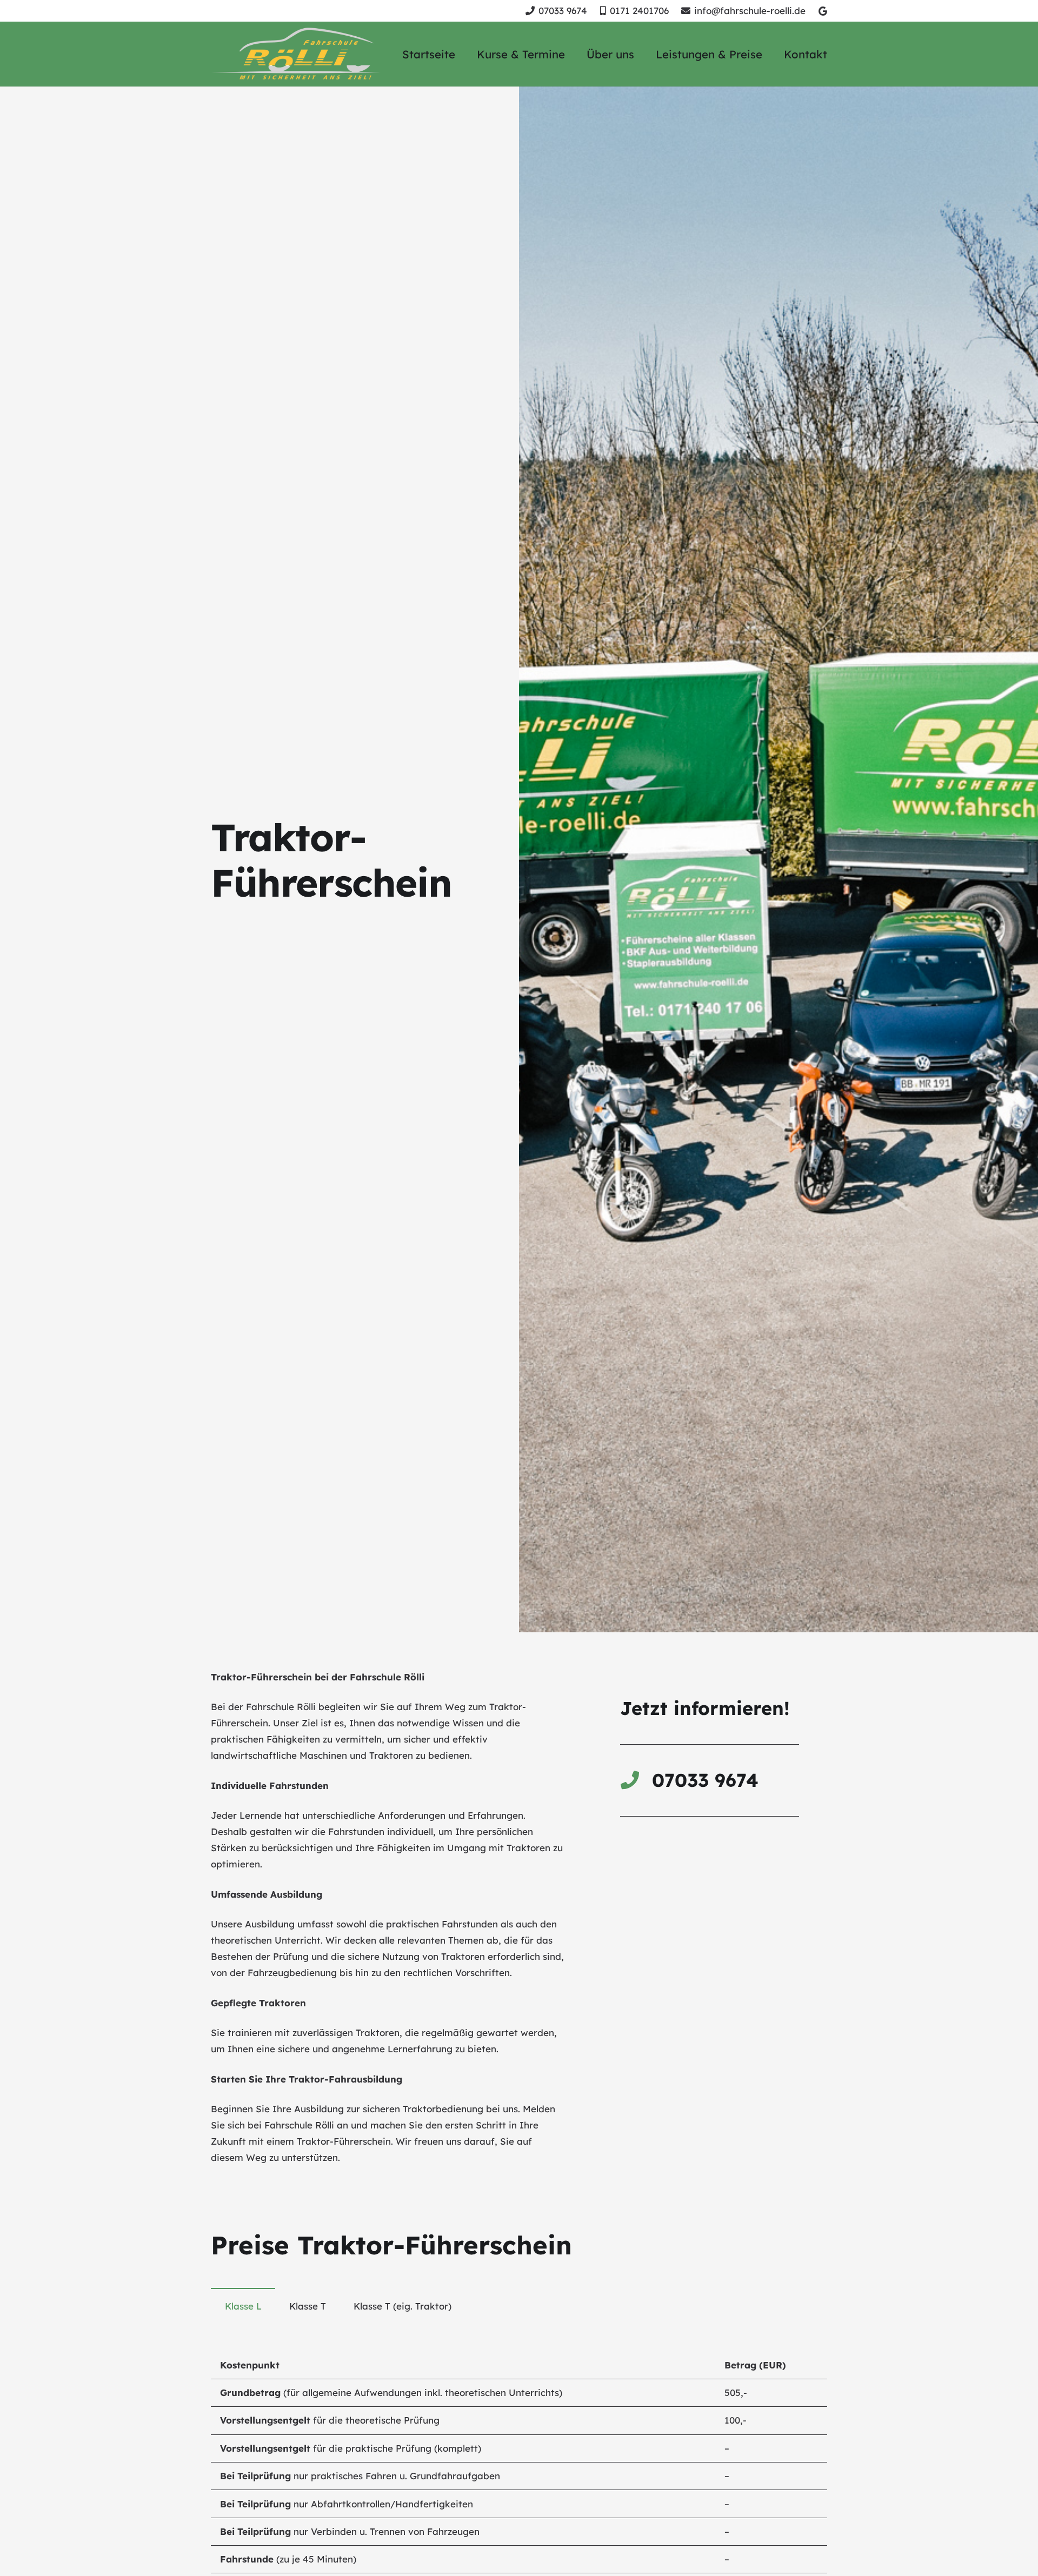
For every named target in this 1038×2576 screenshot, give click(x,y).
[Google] (823, 11)
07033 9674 (705, 1780)
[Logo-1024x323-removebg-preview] (297, 54)
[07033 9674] (636, 1780)
